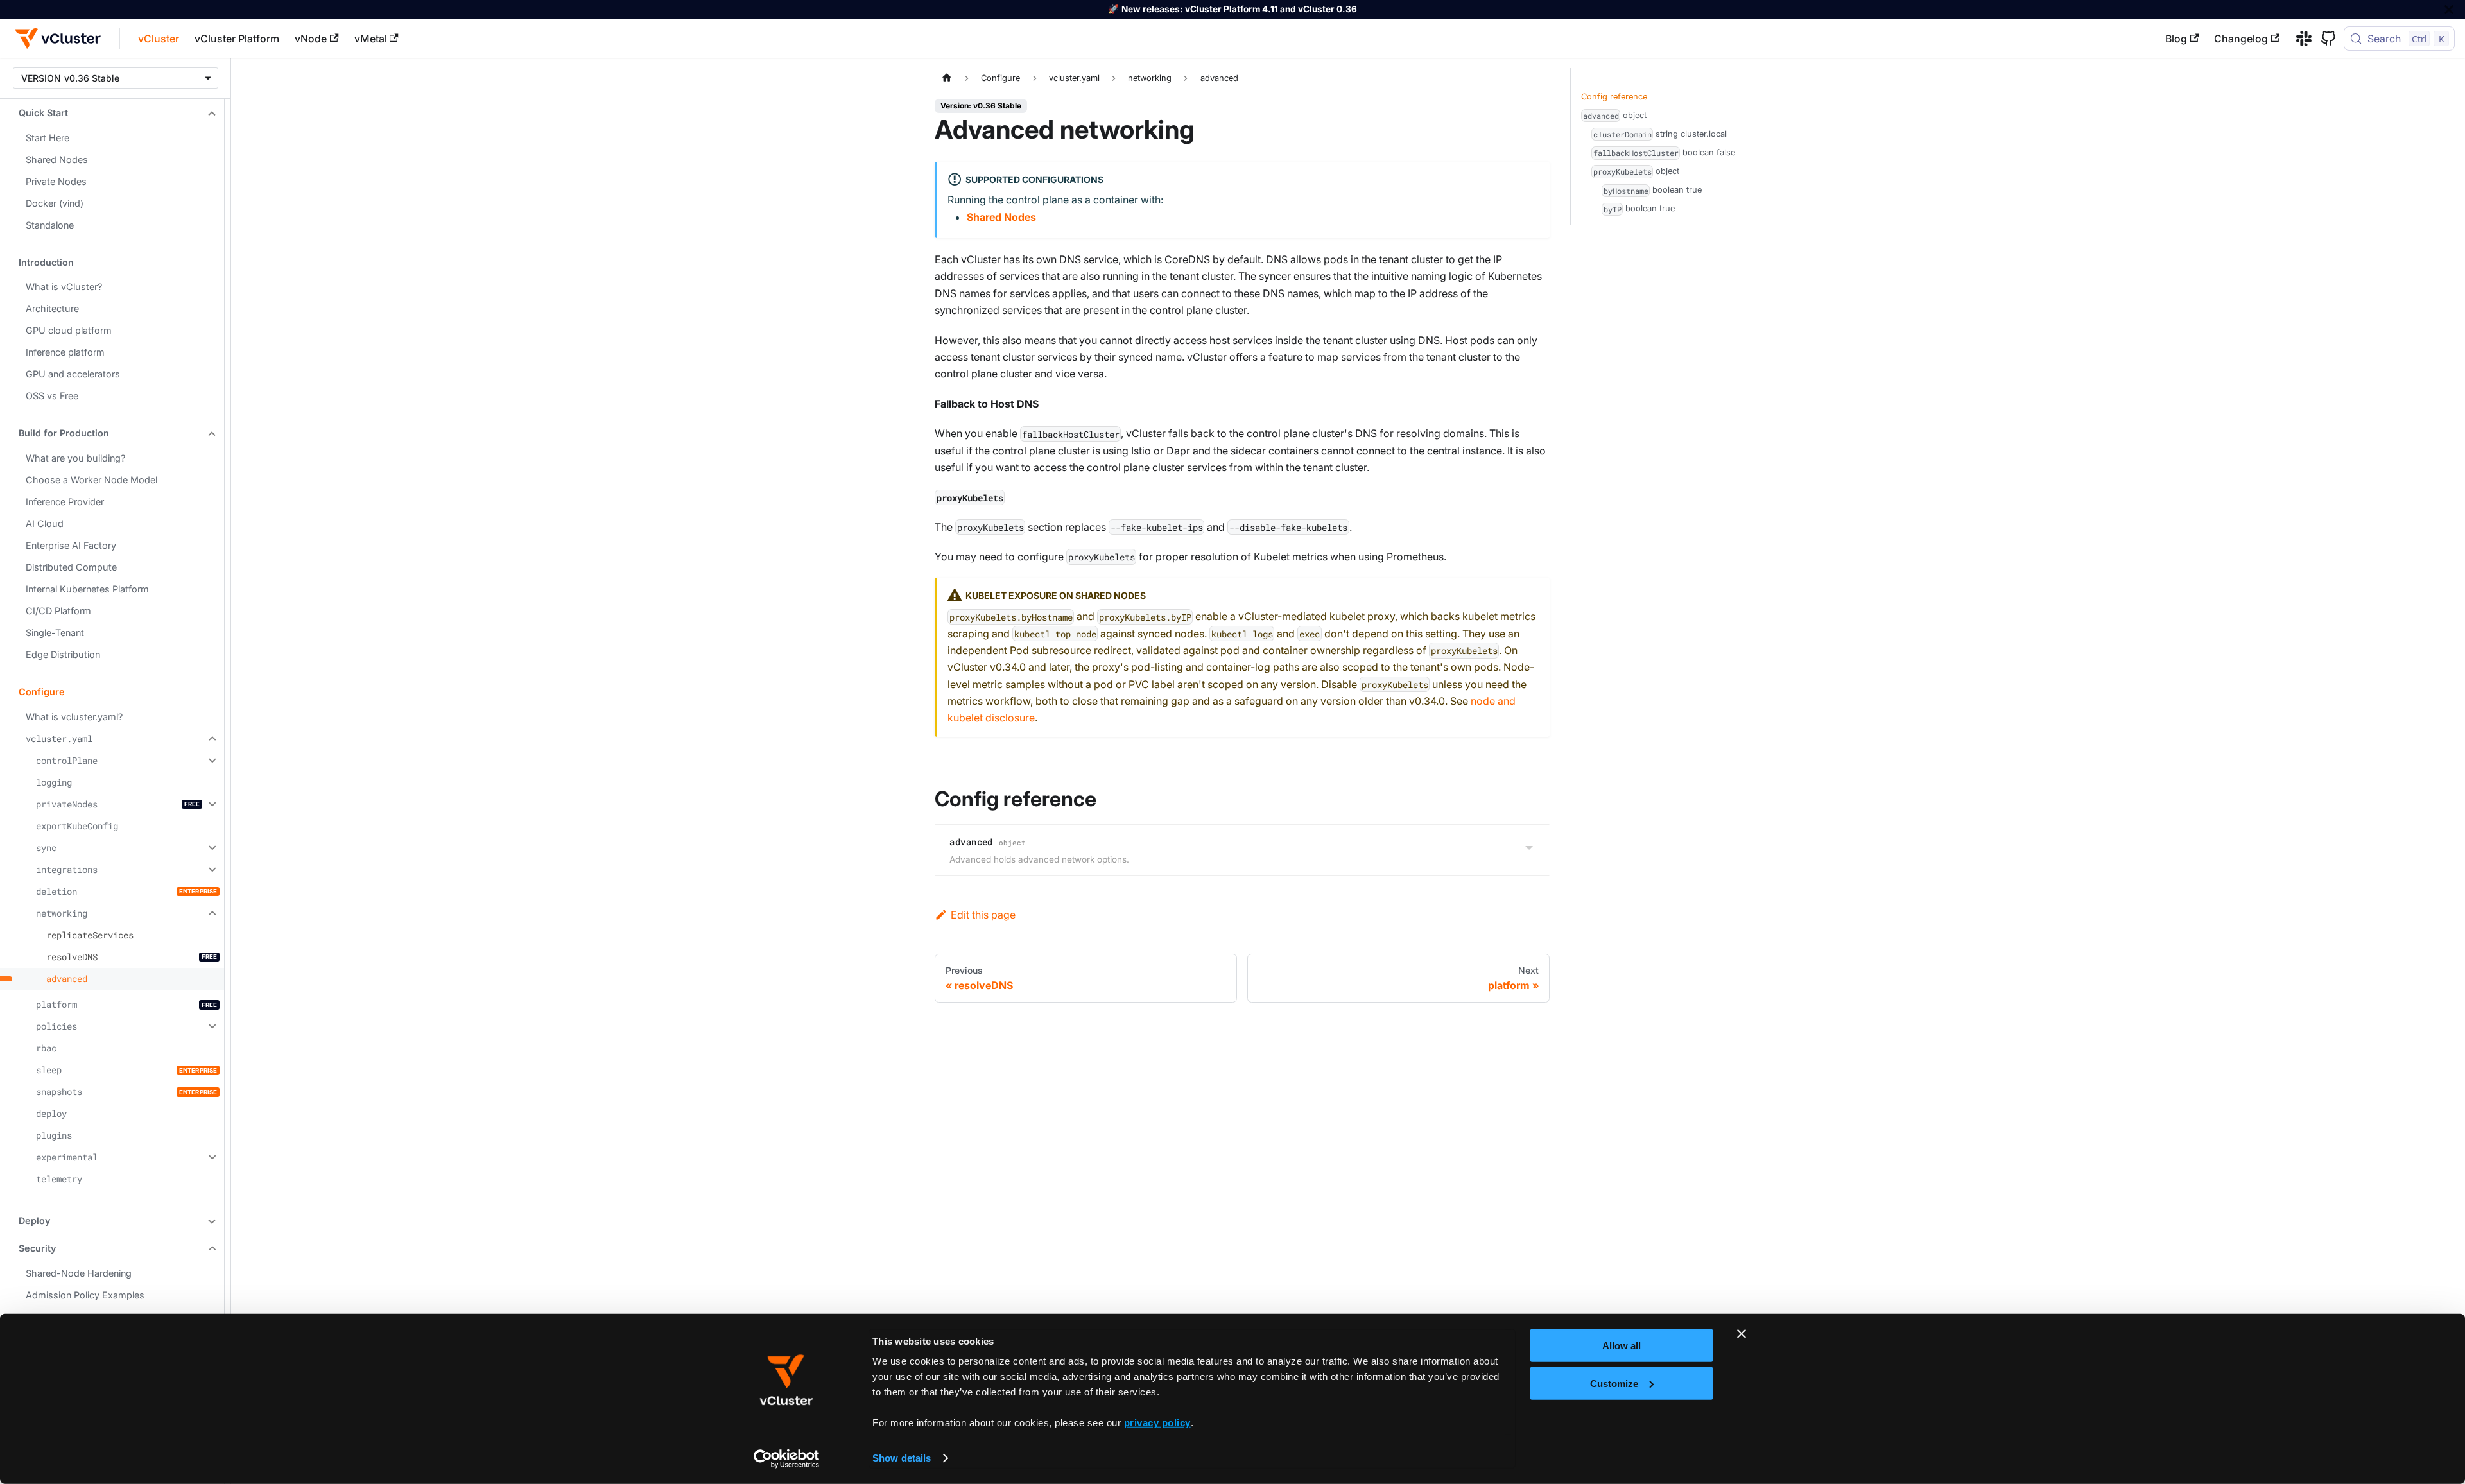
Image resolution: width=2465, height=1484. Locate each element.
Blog (2176, 39)
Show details (902, 1458)
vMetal (371, 39)
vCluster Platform (237, 39)
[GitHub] (2324, 39)
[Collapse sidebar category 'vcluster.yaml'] (211, 739)
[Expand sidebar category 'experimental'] (211, 1157)
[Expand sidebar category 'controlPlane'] (211, 761)
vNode (311, 39)
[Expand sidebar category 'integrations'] (211, 870)
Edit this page (983, 915)
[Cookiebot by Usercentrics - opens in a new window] (787, 1459)
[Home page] (947, 78)
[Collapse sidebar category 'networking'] (211, 913)
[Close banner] (1742, 1334)
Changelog (2241, 39)
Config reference (1614, 97)
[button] (112, 113)
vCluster (159, 39)
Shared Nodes (1001, 217)
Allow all (1622, 1346)
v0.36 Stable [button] (92, 78)
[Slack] (2299, 39)
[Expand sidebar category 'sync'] (211, 848)
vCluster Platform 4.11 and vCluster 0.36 (1271, 9)
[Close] (2449, 9)
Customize (1614, 1383)
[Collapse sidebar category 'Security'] (211, 1249)
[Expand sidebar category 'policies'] (211, 1026)
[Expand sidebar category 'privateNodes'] (211, 804)
